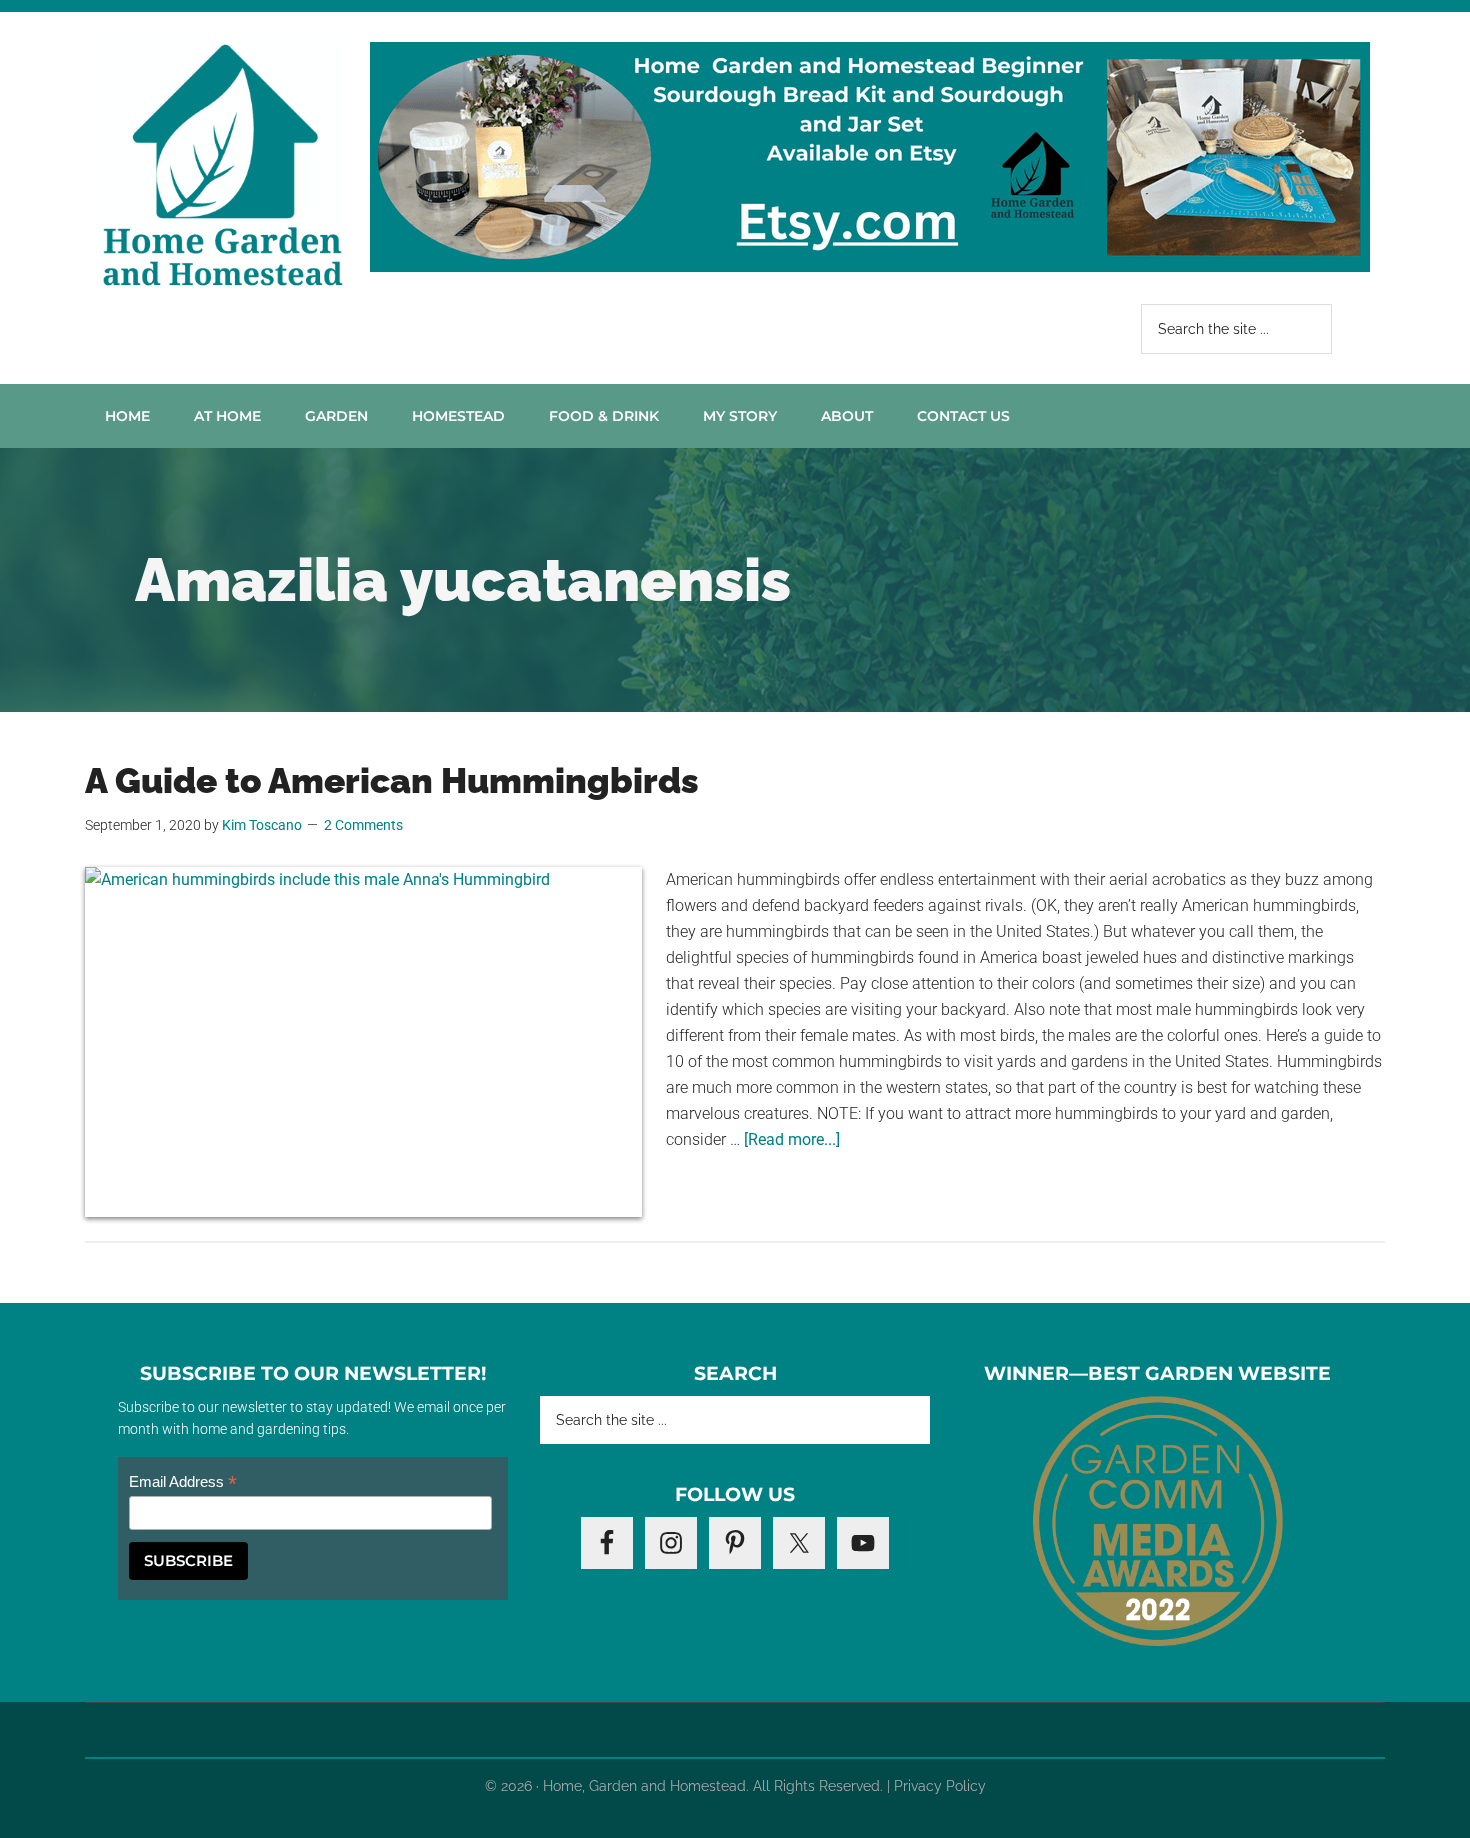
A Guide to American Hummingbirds (392, 780)
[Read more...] (792, 1139)
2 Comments (363, 825)
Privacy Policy (940, 1786)
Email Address (183, 1482)
